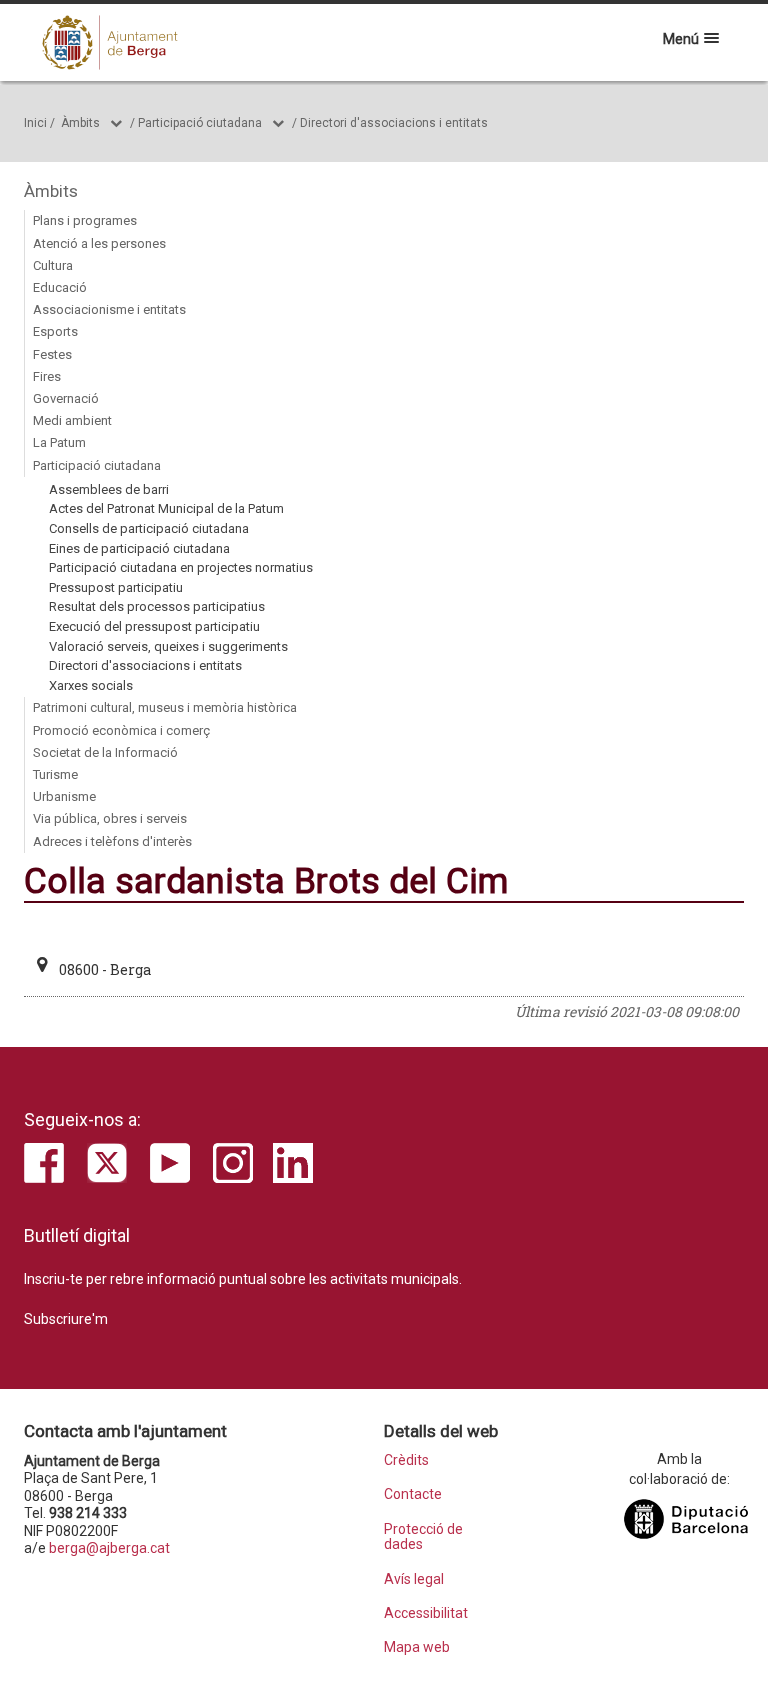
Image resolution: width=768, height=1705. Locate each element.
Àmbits (80, 123)
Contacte (413, 1494)
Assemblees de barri (109, 489)
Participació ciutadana (200, 123)
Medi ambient (72, 420)
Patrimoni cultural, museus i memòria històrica (165, 707)
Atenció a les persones (99, 243)
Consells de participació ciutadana (149, 528)
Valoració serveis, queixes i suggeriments (168, 646)
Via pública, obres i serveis (110, 818)
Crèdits (406, 1460)
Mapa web (417, 1647)
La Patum (59, 442)
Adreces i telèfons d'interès (112, 841)
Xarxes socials (91, 685)
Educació (60, 287)
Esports (55, 331)
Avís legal (414, 1579)
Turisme (55, 774)
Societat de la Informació (105, 752)
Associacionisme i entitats (109, 309)
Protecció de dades (423, 1537)
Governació (66, 398)
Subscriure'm (66, 1319)
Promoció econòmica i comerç (121, 730)
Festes (52, 354)
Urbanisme (64, 796)
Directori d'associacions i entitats (394, 123)
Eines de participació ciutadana (139, 548)
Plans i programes (85, 220)
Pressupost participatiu (116, 587)
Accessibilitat (426, 1613)
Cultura (53, 265)
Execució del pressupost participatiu (154, 626)
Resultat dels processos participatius (157, 606)
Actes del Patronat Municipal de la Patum (166, 508)
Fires (47, 376)
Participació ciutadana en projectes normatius (181, 567)
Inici (35, 123)
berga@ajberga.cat (109, 1548)
